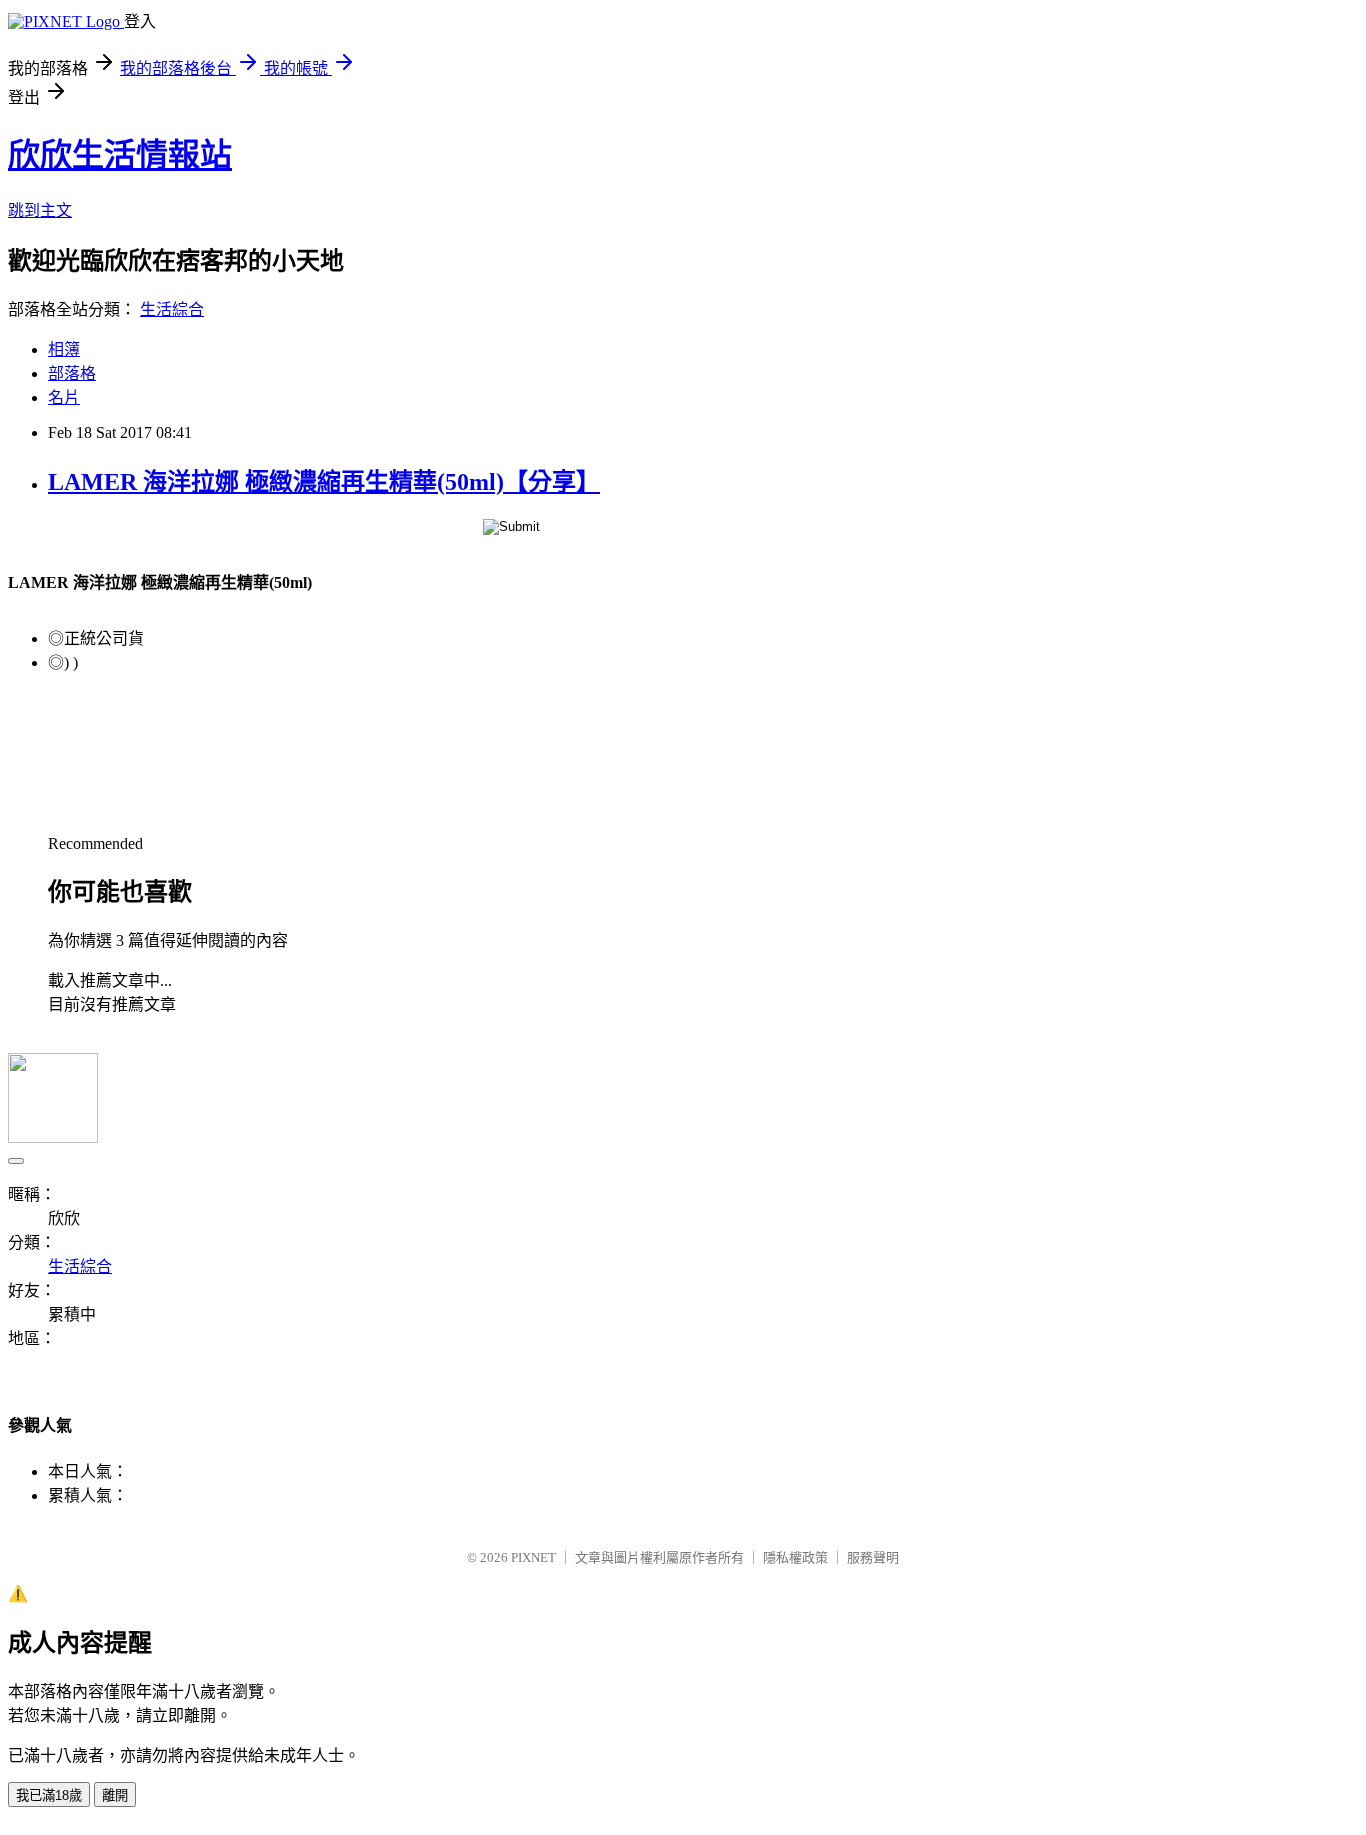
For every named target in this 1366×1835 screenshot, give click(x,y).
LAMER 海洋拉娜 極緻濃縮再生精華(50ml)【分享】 (324, 482)
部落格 (72, 373)
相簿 (64, 349)
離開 (115, 1795)
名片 (64, 397)
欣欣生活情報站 (120, 155)
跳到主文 (40, 210)
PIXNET (533, 1557)
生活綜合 (172, 309)
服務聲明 (873, 1557)
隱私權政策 (795, 1557)
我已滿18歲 (49, 1795)
